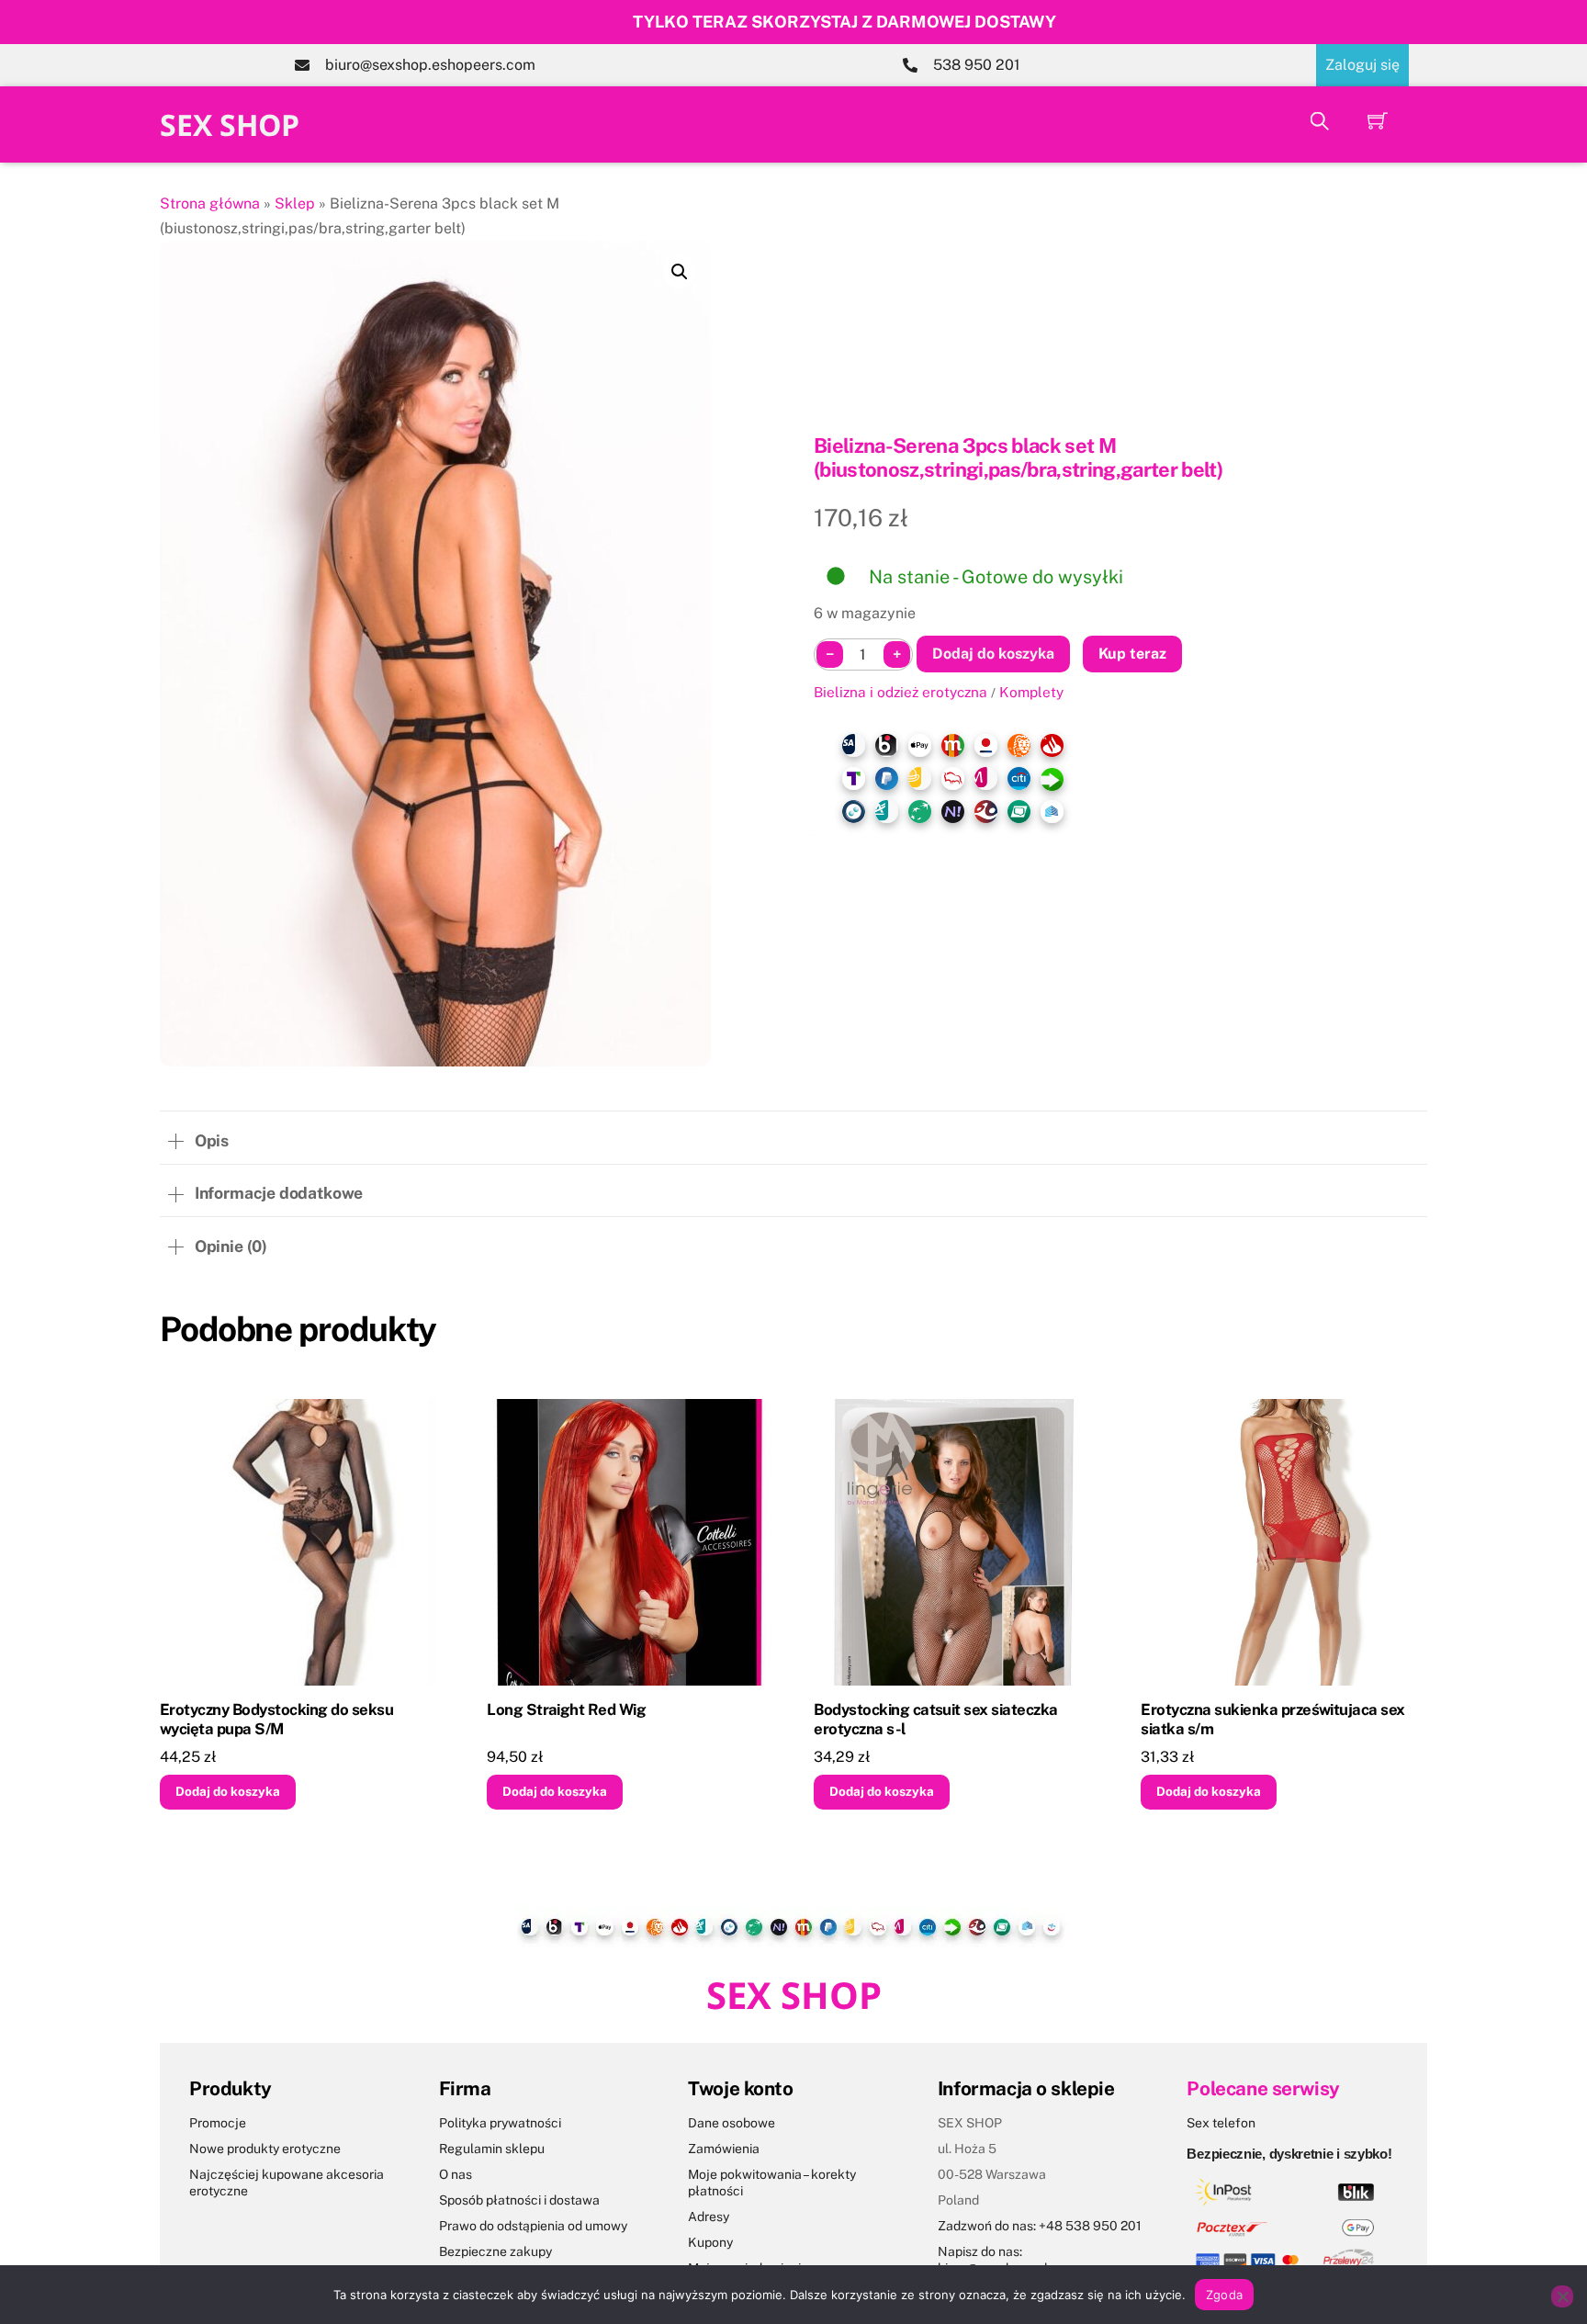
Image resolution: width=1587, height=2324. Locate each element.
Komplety (1031, 692)
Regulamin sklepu (492, 2149)
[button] (680, 272)
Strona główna (210, 203)
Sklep (295, 203)
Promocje (218, 2123)
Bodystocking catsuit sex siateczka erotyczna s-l (936, 1720)
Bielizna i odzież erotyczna (900, 692)
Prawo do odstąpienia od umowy (533, 2226)
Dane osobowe (732, 2123)
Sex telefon (1221, 2123)
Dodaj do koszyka (993, 654)
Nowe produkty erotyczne (265, 2149)
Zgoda (1224, 2295)
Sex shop (230, 124)
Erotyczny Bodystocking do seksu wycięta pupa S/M (276, 1720)
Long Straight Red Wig (566, 1709)
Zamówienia (724, 2149)
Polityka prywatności (500, 2123)
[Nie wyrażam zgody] (1562, 2296)
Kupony (710, 2242)
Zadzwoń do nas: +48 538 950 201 (1040, 2226)
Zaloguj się (1362, 65)
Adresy (709, 2217)
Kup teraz (1132, 654)
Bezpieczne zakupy (495, 2251)
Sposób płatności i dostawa (519, 2200)
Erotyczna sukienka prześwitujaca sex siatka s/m (1273, 1720)
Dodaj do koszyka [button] (228, 1791)
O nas (456, 2174)
